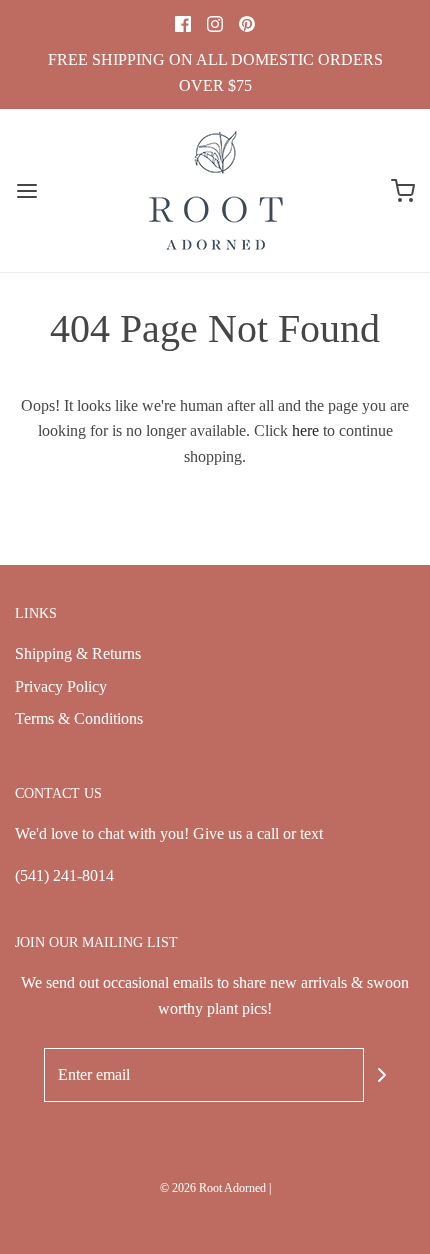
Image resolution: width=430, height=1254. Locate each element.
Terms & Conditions (79, 718)
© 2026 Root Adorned (213, 1188)
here (305, 430)
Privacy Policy (61, 686)
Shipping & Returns (78, 653)
